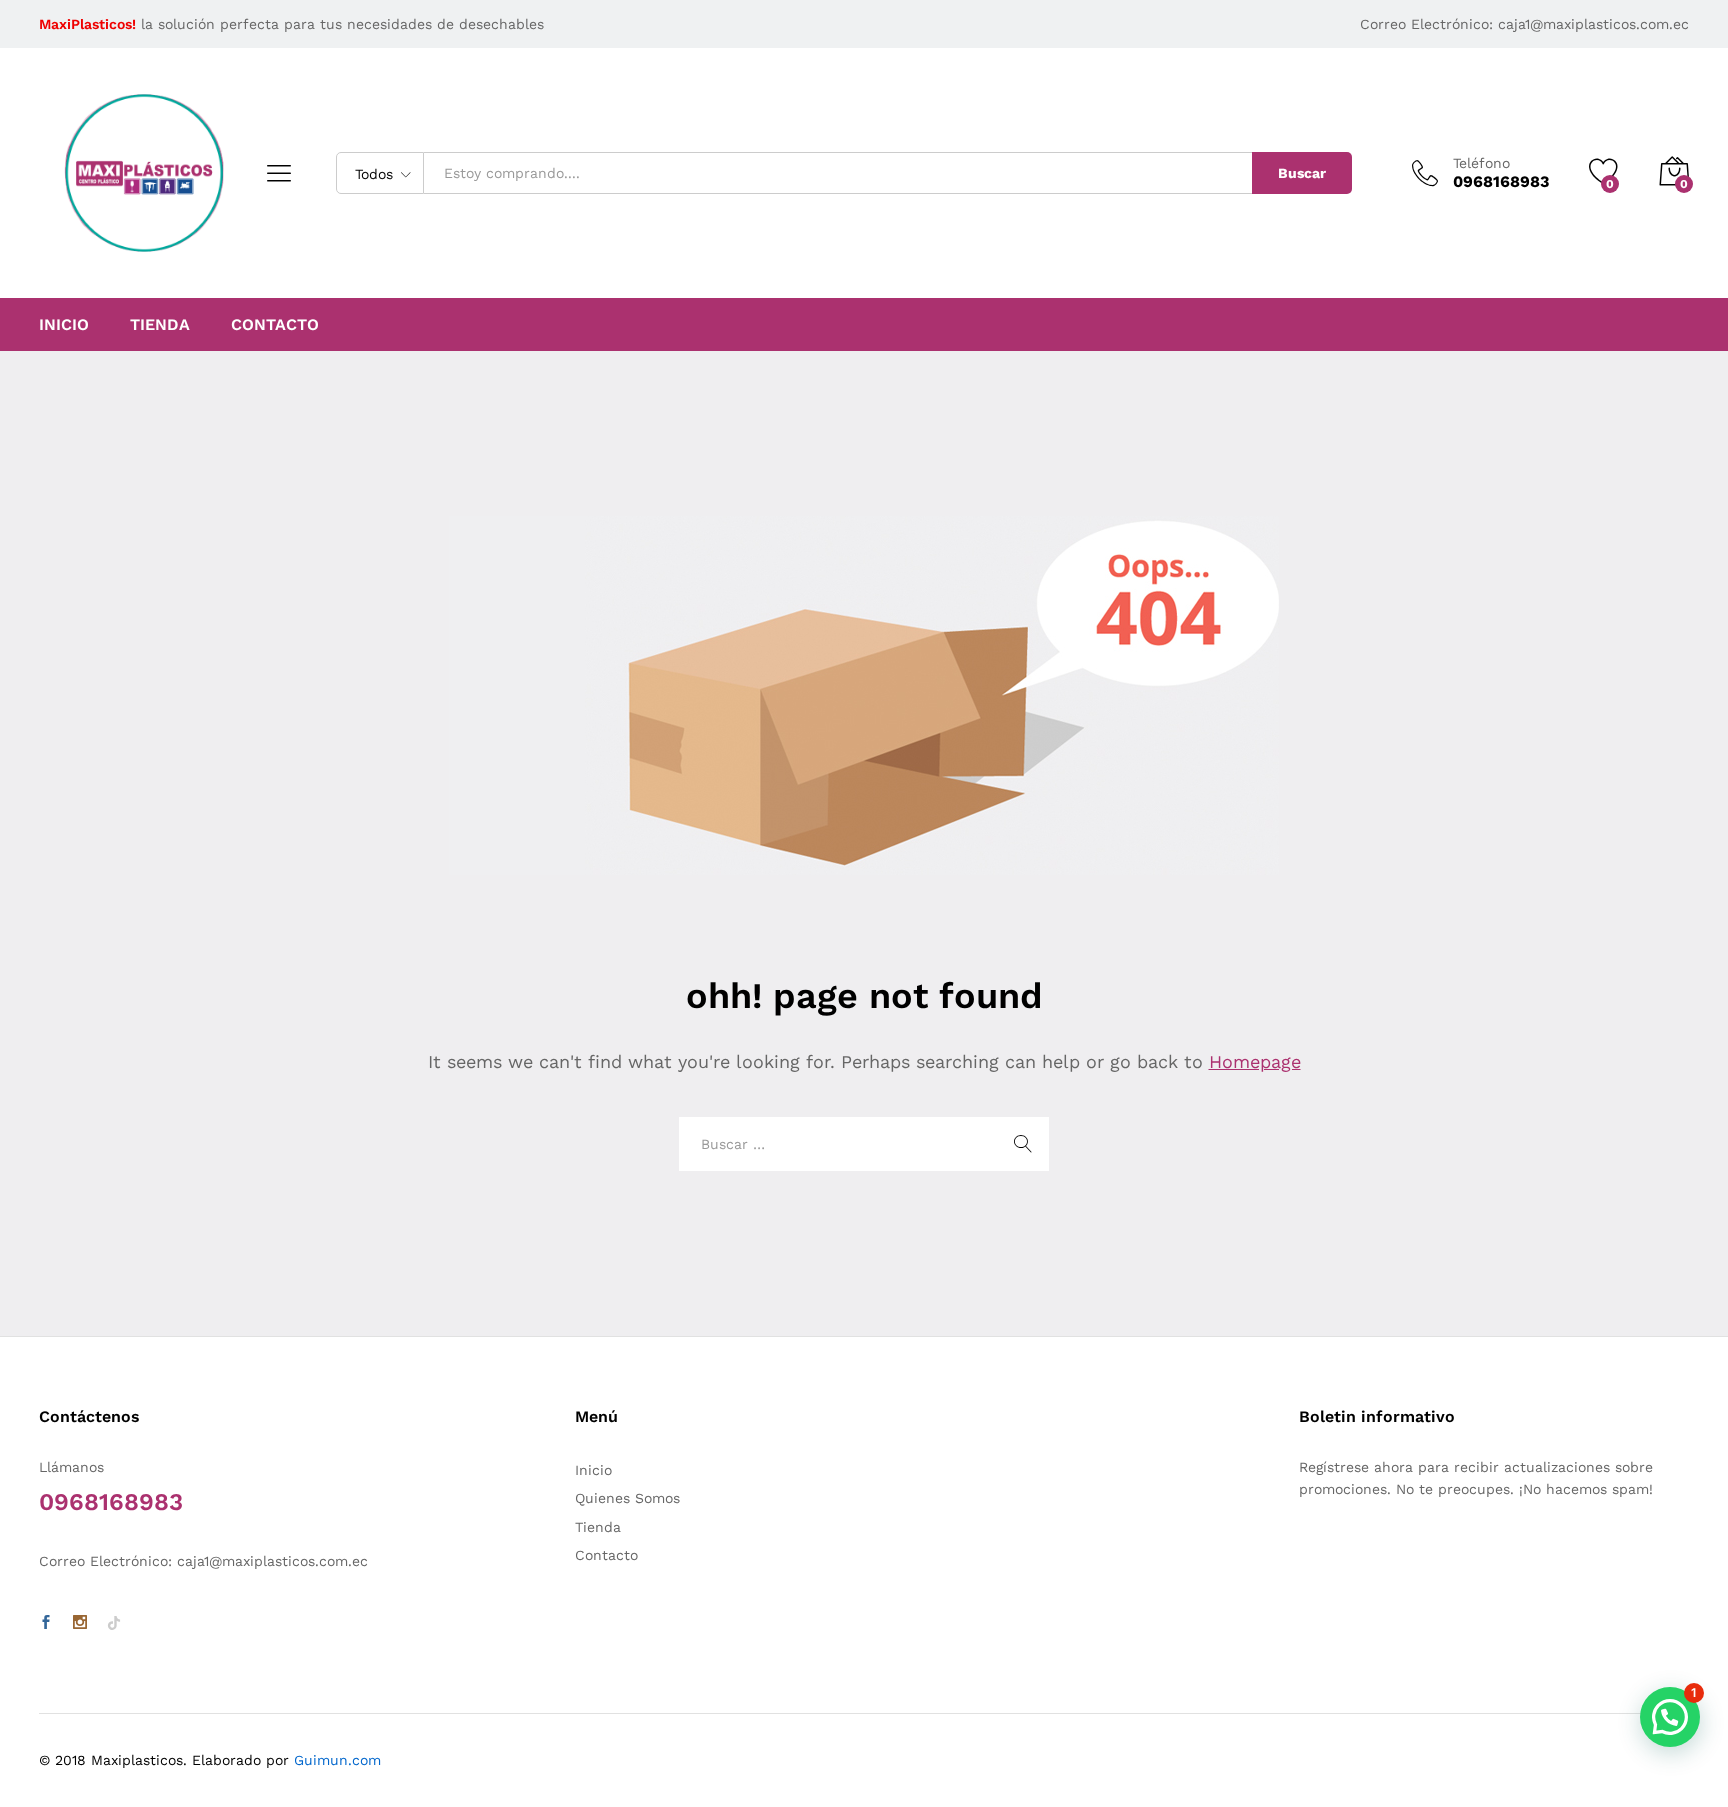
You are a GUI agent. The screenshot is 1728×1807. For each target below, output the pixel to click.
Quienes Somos (627, 1498)
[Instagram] (80, 1623)
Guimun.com (337, 1760)
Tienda (160, 325)
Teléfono (1481, 163)
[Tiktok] (114, 1623)
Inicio (64, 325)
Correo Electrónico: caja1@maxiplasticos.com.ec (1524, 24)
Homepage (1255, 1061)
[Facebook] (46, 1623)
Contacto (275, 325)
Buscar (1302, 173)
